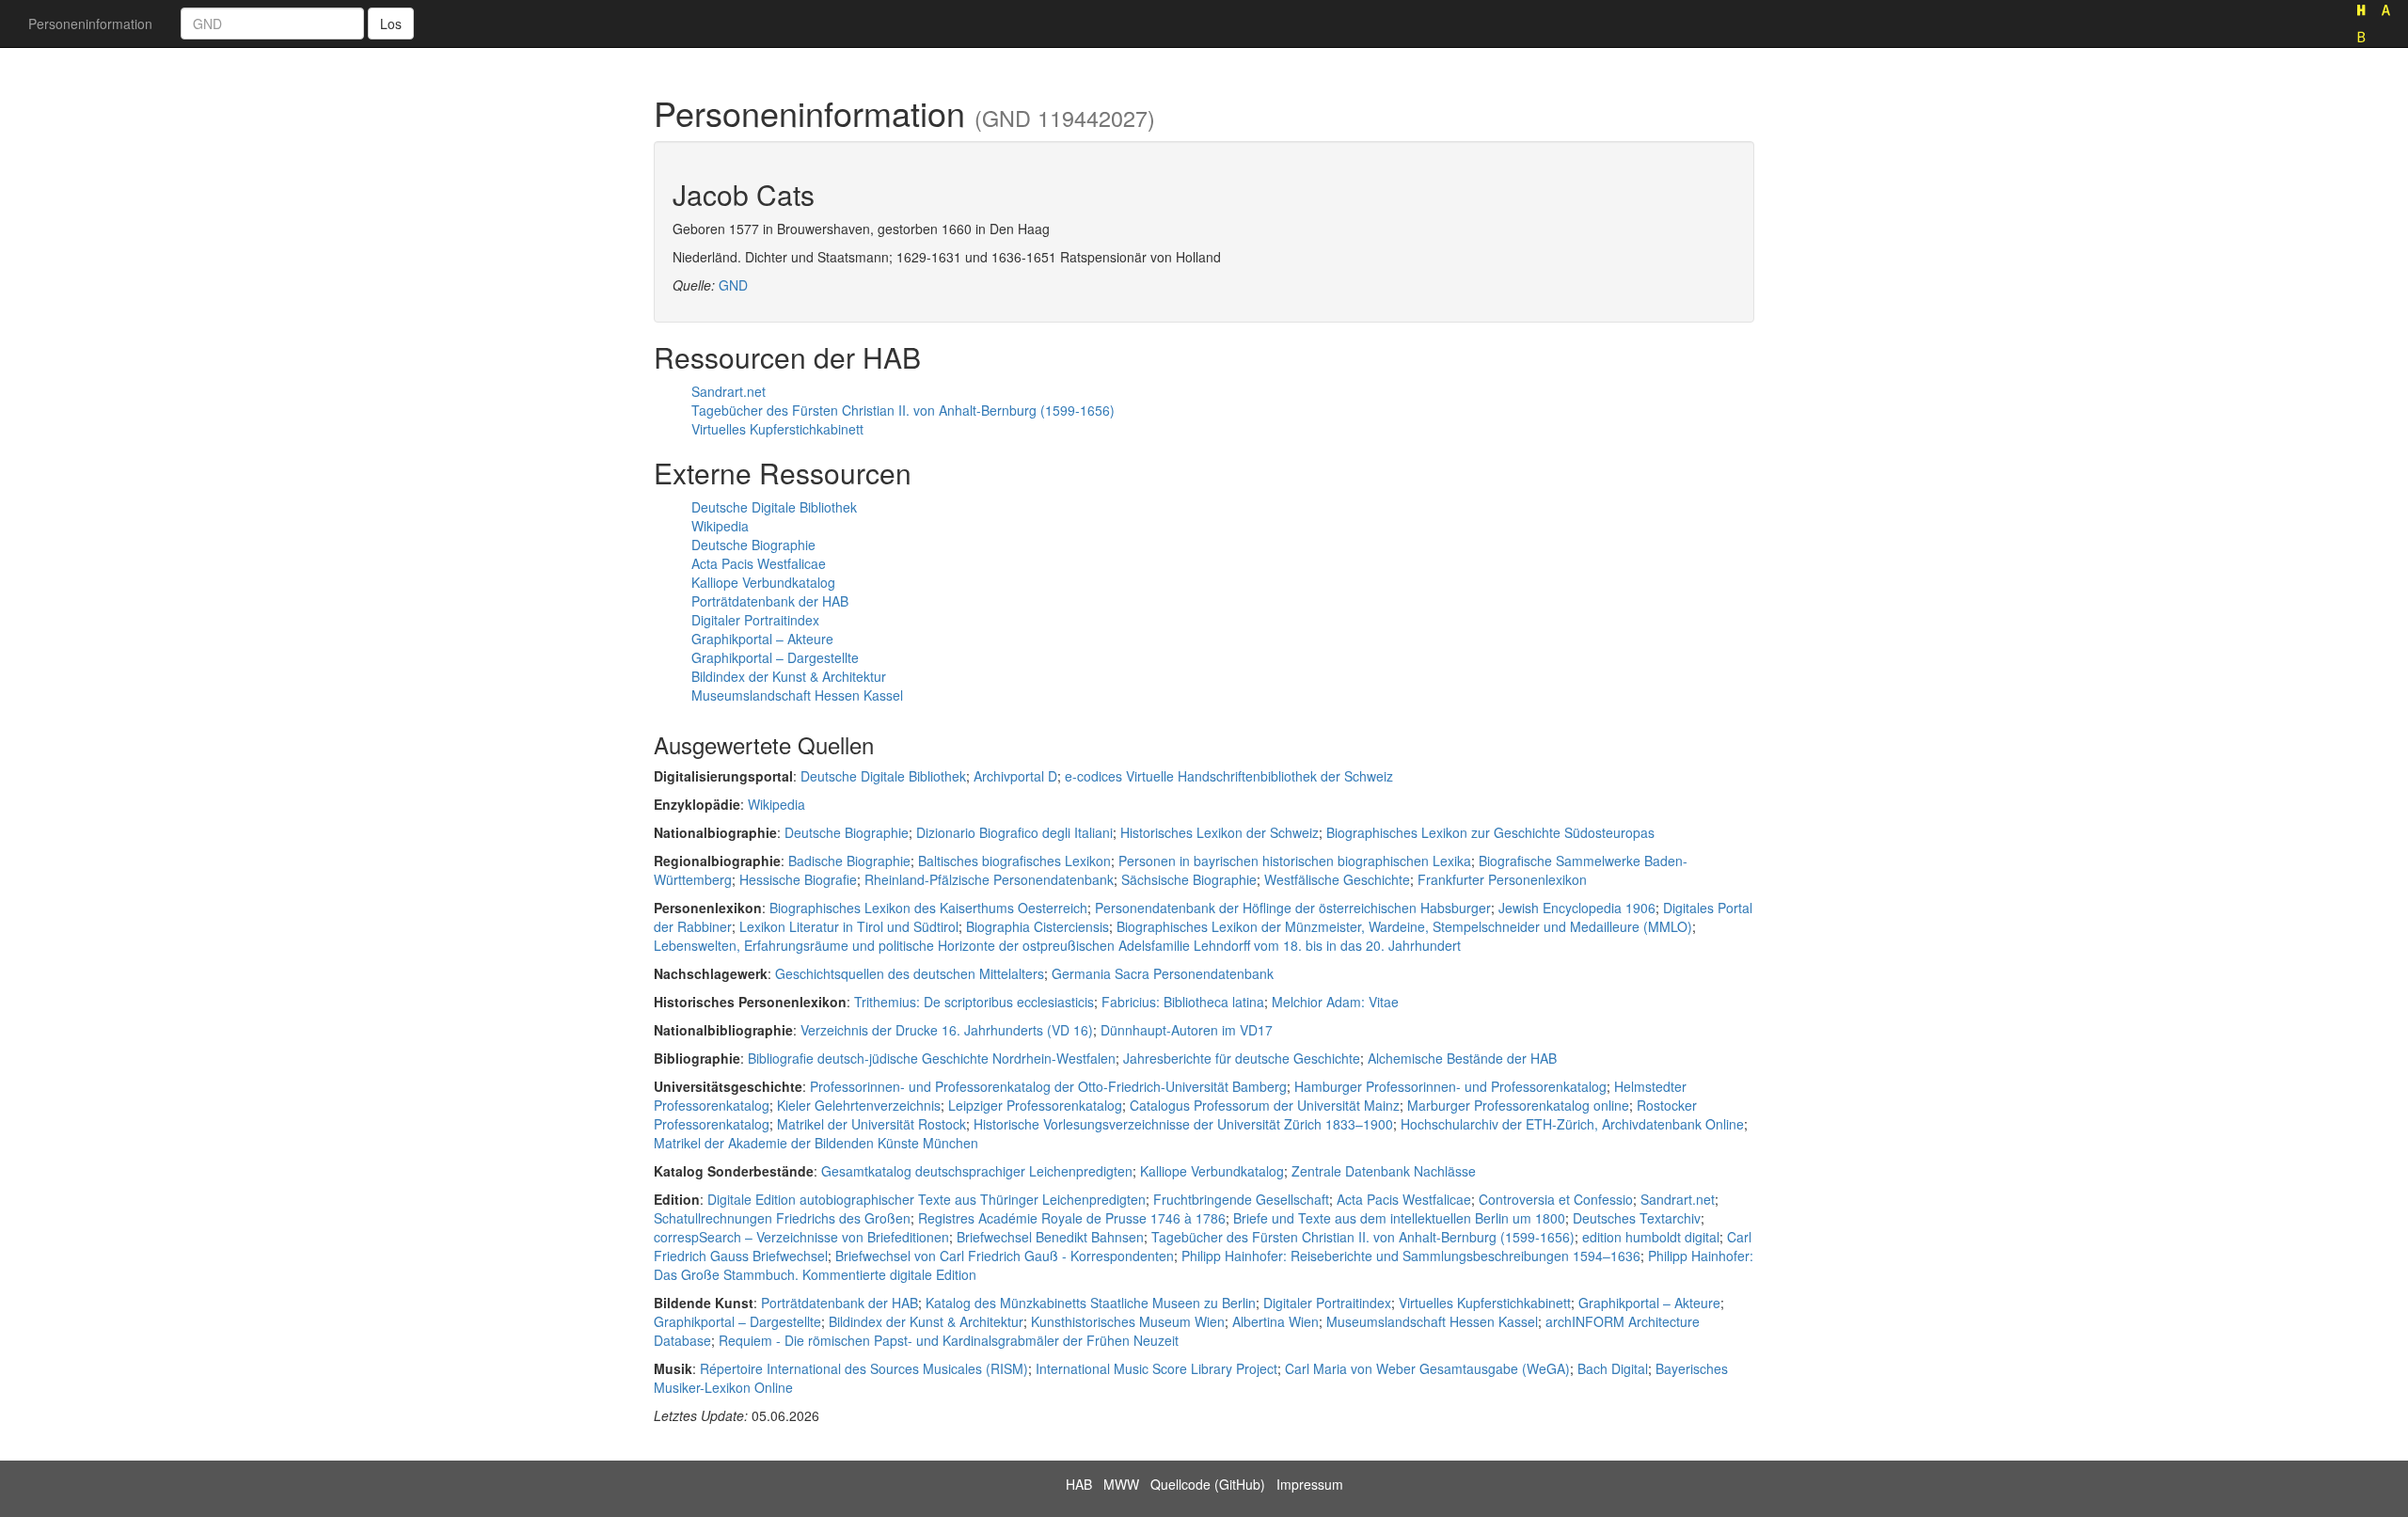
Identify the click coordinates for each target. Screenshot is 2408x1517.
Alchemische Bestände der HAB (1462, 1058)
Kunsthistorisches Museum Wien (1128, 1321)
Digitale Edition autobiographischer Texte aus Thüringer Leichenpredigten (927, 1199)
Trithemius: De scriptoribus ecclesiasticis (974, 1002)
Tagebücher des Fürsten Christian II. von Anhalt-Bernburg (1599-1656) (903, 410)
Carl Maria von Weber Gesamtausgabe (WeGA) (1427, 1368)
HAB (1079, 1484)
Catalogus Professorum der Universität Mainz (1265, 1105)
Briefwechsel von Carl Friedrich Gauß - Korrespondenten (1005, 1256)
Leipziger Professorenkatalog (1035, 1105)
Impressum (1310, 1484)
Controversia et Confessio (1556, 1199)
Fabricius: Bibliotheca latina (1183, 1002)
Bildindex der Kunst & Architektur (789, 676)
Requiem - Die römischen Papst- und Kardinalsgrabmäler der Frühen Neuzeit (949, 1340)
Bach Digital (1613, 1368)
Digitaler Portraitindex (755, 620)
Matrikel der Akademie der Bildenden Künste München (816, 1143)
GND (733, 285)
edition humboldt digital (1651, 1237)
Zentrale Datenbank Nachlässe (1384, 1171)
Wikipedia (720, 526)
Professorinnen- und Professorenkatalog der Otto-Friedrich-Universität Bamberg (1048, 1086)
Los (391, 24)
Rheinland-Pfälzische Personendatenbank (989, 879)
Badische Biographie (849, 861)
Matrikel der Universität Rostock (871, 1124)
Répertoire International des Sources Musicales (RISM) (864, 1368)
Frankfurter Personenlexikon (1502, 879)
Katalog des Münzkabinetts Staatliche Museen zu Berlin (1091, 1303)
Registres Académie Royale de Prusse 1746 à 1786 (1072, 1218)
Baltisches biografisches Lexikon (1014, 861)
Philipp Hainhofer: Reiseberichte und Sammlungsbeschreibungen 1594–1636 (1411, 1256)
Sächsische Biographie (1189, 879)
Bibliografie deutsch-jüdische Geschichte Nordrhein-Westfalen (932, 1058)
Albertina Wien (1275, 1321)
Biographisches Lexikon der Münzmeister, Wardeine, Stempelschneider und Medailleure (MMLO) (1404, 926)
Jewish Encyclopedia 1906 (1577, 908)
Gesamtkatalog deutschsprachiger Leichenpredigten (977, 1171)
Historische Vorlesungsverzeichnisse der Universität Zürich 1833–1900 (1183, 1124)
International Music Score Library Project (1156, 1368)
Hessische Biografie (798, 879)
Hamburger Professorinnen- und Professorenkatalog (1450, 1086)
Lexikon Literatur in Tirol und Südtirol (849, 926)
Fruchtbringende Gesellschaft (1241, 1199)
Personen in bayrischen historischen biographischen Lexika (1295, 861)
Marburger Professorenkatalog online (1518, 1105)
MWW (1121, 1484)
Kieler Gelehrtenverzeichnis (859, 1105)
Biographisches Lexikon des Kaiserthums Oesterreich (928, 908)
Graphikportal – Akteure (762, 639)
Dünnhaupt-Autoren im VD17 (1187, 1030)
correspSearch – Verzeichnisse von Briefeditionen (801, 1237)
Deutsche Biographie (753, 545)
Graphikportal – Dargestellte (775, 657)
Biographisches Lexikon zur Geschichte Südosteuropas (1490, 832)
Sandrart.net (729, 391)
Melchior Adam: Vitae (1335, 1002)
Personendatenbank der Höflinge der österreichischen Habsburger (1293, 908)
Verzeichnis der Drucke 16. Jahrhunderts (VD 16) (947, 1030)
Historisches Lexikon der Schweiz (1220, 832)
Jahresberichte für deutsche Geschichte (1242, 1058)
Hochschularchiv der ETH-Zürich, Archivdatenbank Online (1572, 1124)
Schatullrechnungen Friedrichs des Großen (782, 1218)
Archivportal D (1015, 776)
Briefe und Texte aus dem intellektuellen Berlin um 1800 (1399, 1218)
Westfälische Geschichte (1337, 879)
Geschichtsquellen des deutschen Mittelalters (910, 973)
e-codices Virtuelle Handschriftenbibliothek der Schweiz (1229, 776)
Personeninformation (90, 24)
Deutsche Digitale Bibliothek (774, 507)
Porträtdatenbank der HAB (770, 601)
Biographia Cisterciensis (1038, 926)
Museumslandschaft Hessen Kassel (797, 695)
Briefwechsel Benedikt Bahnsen (1050, 1237)
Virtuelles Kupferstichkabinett (777, 429)
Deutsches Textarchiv (1637, 1218)
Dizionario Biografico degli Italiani (1014, 832)
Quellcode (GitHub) (1208, 1484)
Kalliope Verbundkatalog (763, 582)
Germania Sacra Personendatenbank (1163, 973)
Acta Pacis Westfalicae (759, 563)
